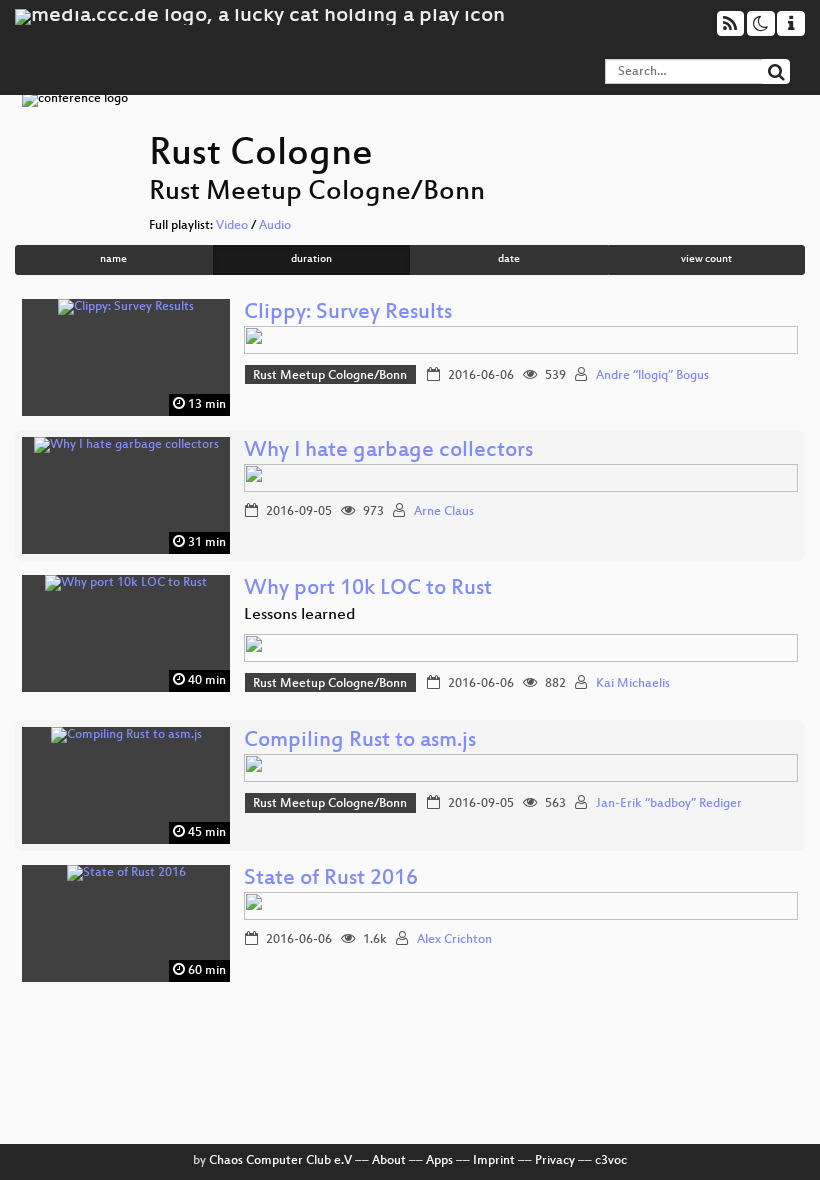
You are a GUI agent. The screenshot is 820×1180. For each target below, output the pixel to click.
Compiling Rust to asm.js (360, 741)
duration (311, 259)
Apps (439, 1161)
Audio (275, 226)
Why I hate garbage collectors (388, 451)
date (509, 259)
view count (706, 259)
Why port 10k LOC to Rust (368, 589)
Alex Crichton (454, 940)
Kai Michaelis (633, 684)
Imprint (494, 1161)
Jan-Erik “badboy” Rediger (669, 804)
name (113, 259)
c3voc (611, 1161)
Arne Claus (444, 512)
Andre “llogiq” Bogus (652, 376)
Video (232, 226)
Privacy (555, 1161)
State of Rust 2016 (331, 879)
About (389, 1161)
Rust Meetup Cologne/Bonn (330, 376)
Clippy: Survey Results (348, 313)
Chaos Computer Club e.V (280, 1161)
